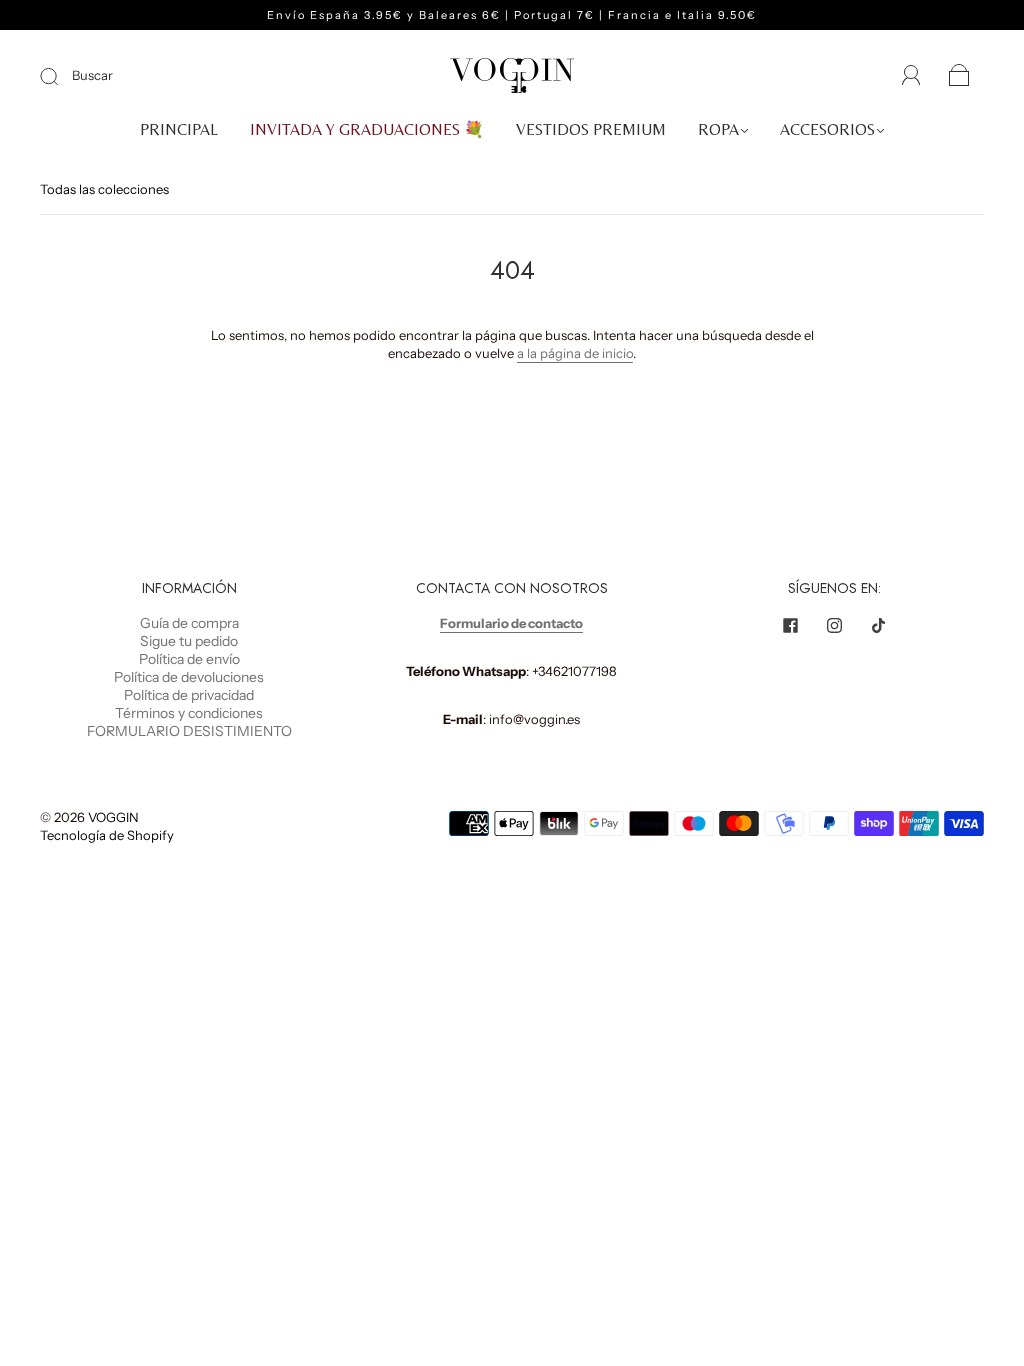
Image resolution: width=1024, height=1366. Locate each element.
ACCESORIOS (827, 129)
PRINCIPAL (179, 129)
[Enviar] (62, 76)
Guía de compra (189, 623)
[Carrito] (959, 77)
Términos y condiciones (189, 713)
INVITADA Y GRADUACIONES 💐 (367, 129)
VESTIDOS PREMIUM (591, 129)
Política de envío (189, 659)
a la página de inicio (575, 353)
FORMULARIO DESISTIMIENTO (189, 731)
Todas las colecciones (104, 189)
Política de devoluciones (189, 677)
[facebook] (791, 626)
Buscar (92, 75)
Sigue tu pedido (189, 641)
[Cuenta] (911, 76)
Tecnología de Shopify (107, 835)
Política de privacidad (189, 695)
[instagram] (835, 626)
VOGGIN (113, 817)
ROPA (718, 129)
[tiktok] (879, 626)
